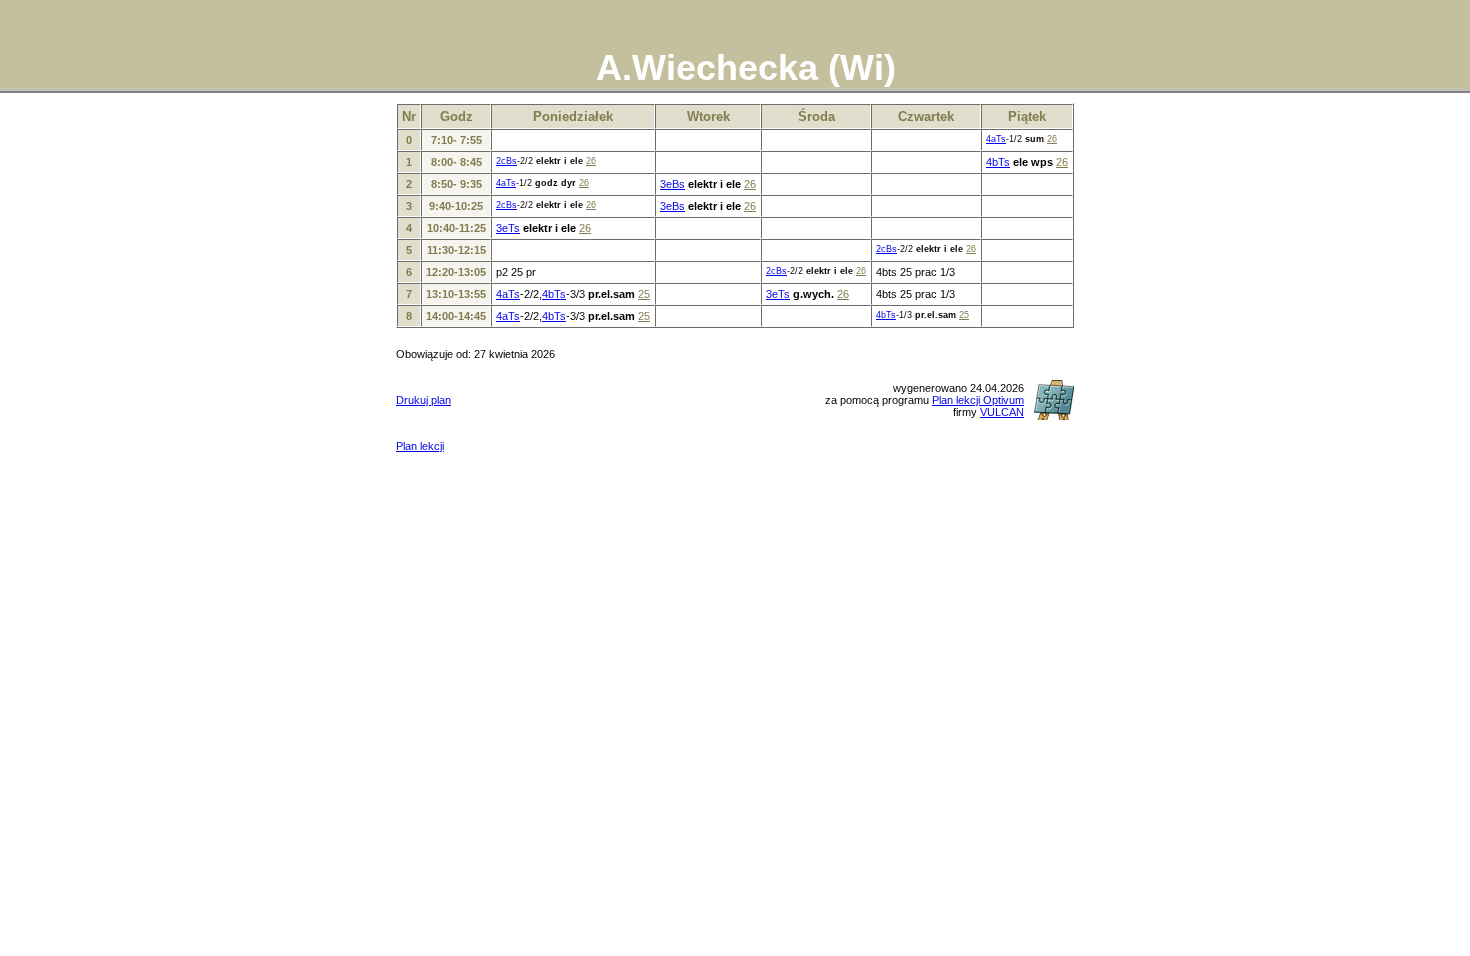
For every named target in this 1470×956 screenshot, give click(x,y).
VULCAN (1002, 412)
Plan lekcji (420, 446)
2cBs (506, 161)
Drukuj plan (423, 400)
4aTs (996, 139)
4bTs (998, 162)
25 (644, 294)
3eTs (508, 228)
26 (1052, 139)
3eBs (672, 184)
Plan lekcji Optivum (978, 400)
